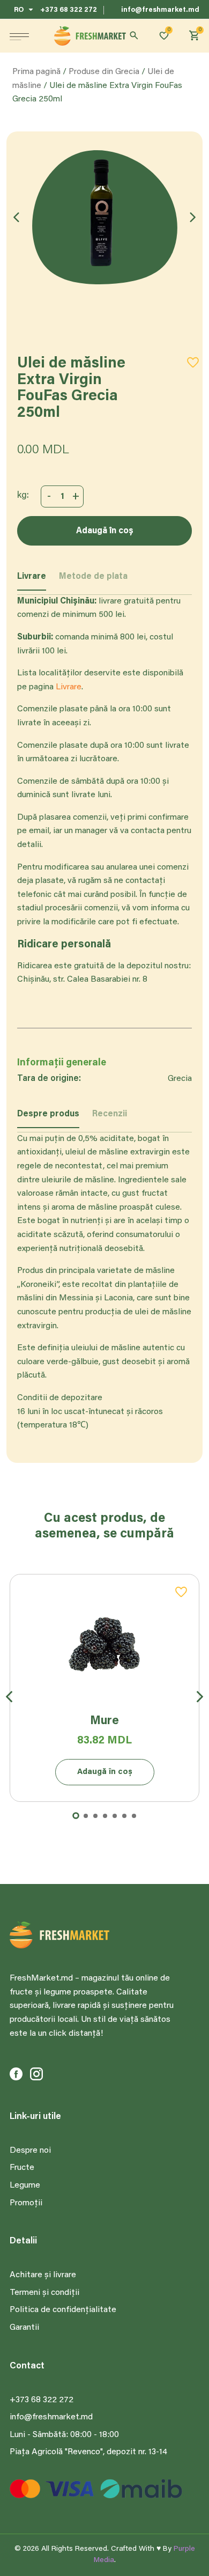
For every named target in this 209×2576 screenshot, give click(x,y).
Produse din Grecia (104, 72)
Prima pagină (36, 72)
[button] (19, 36)
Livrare (69, 687)
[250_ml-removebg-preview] (104, 217)
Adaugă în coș (105, 531)
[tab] (48, 1119)
